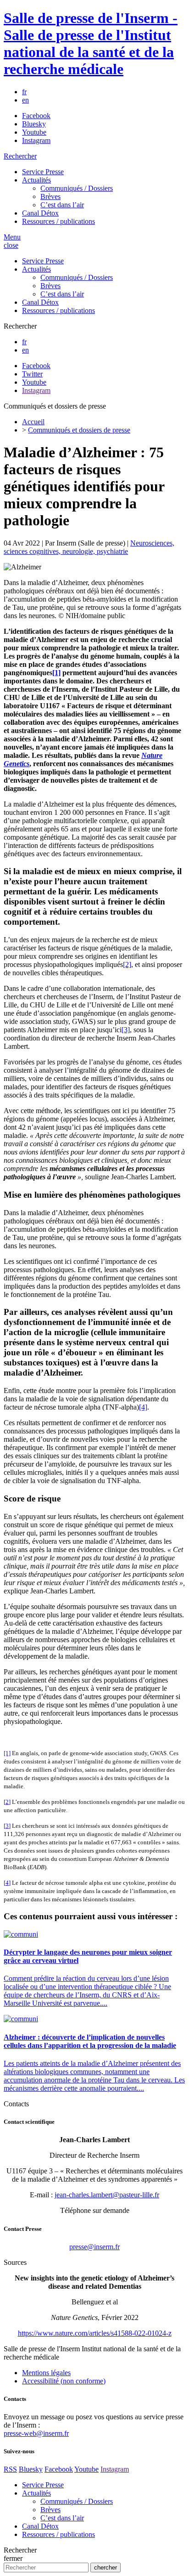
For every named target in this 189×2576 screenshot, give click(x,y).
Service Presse (43, 172)
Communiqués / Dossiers (77, 188)
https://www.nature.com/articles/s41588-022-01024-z (95, 2333)
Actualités (36, 180)
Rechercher (20, 156)
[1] (56, 673)
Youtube (34, 132)
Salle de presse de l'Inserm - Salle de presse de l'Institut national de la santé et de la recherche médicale (91, 43)
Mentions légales (46, 2373)
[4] (143, 1407)
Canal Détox (40, 213)
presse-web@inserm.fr (36, 2433)
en (25, 100)
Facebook (36, 116)
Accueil (33, 422)
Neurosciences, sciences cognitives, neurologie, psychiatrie (89, 547)
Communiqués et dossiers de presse (79, 430)
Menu (12, 237)
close (11, 245)
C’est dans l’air (62, 205)
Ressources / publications (58, 221)
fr (24, 92)
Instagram (36, 140)
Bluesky (34, 124)
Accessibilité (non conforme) (64, 2381)
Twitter (32, 374)
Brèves (50, 196)
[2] (127, 964)
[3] (126, 1030)
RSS (10, 2469)
